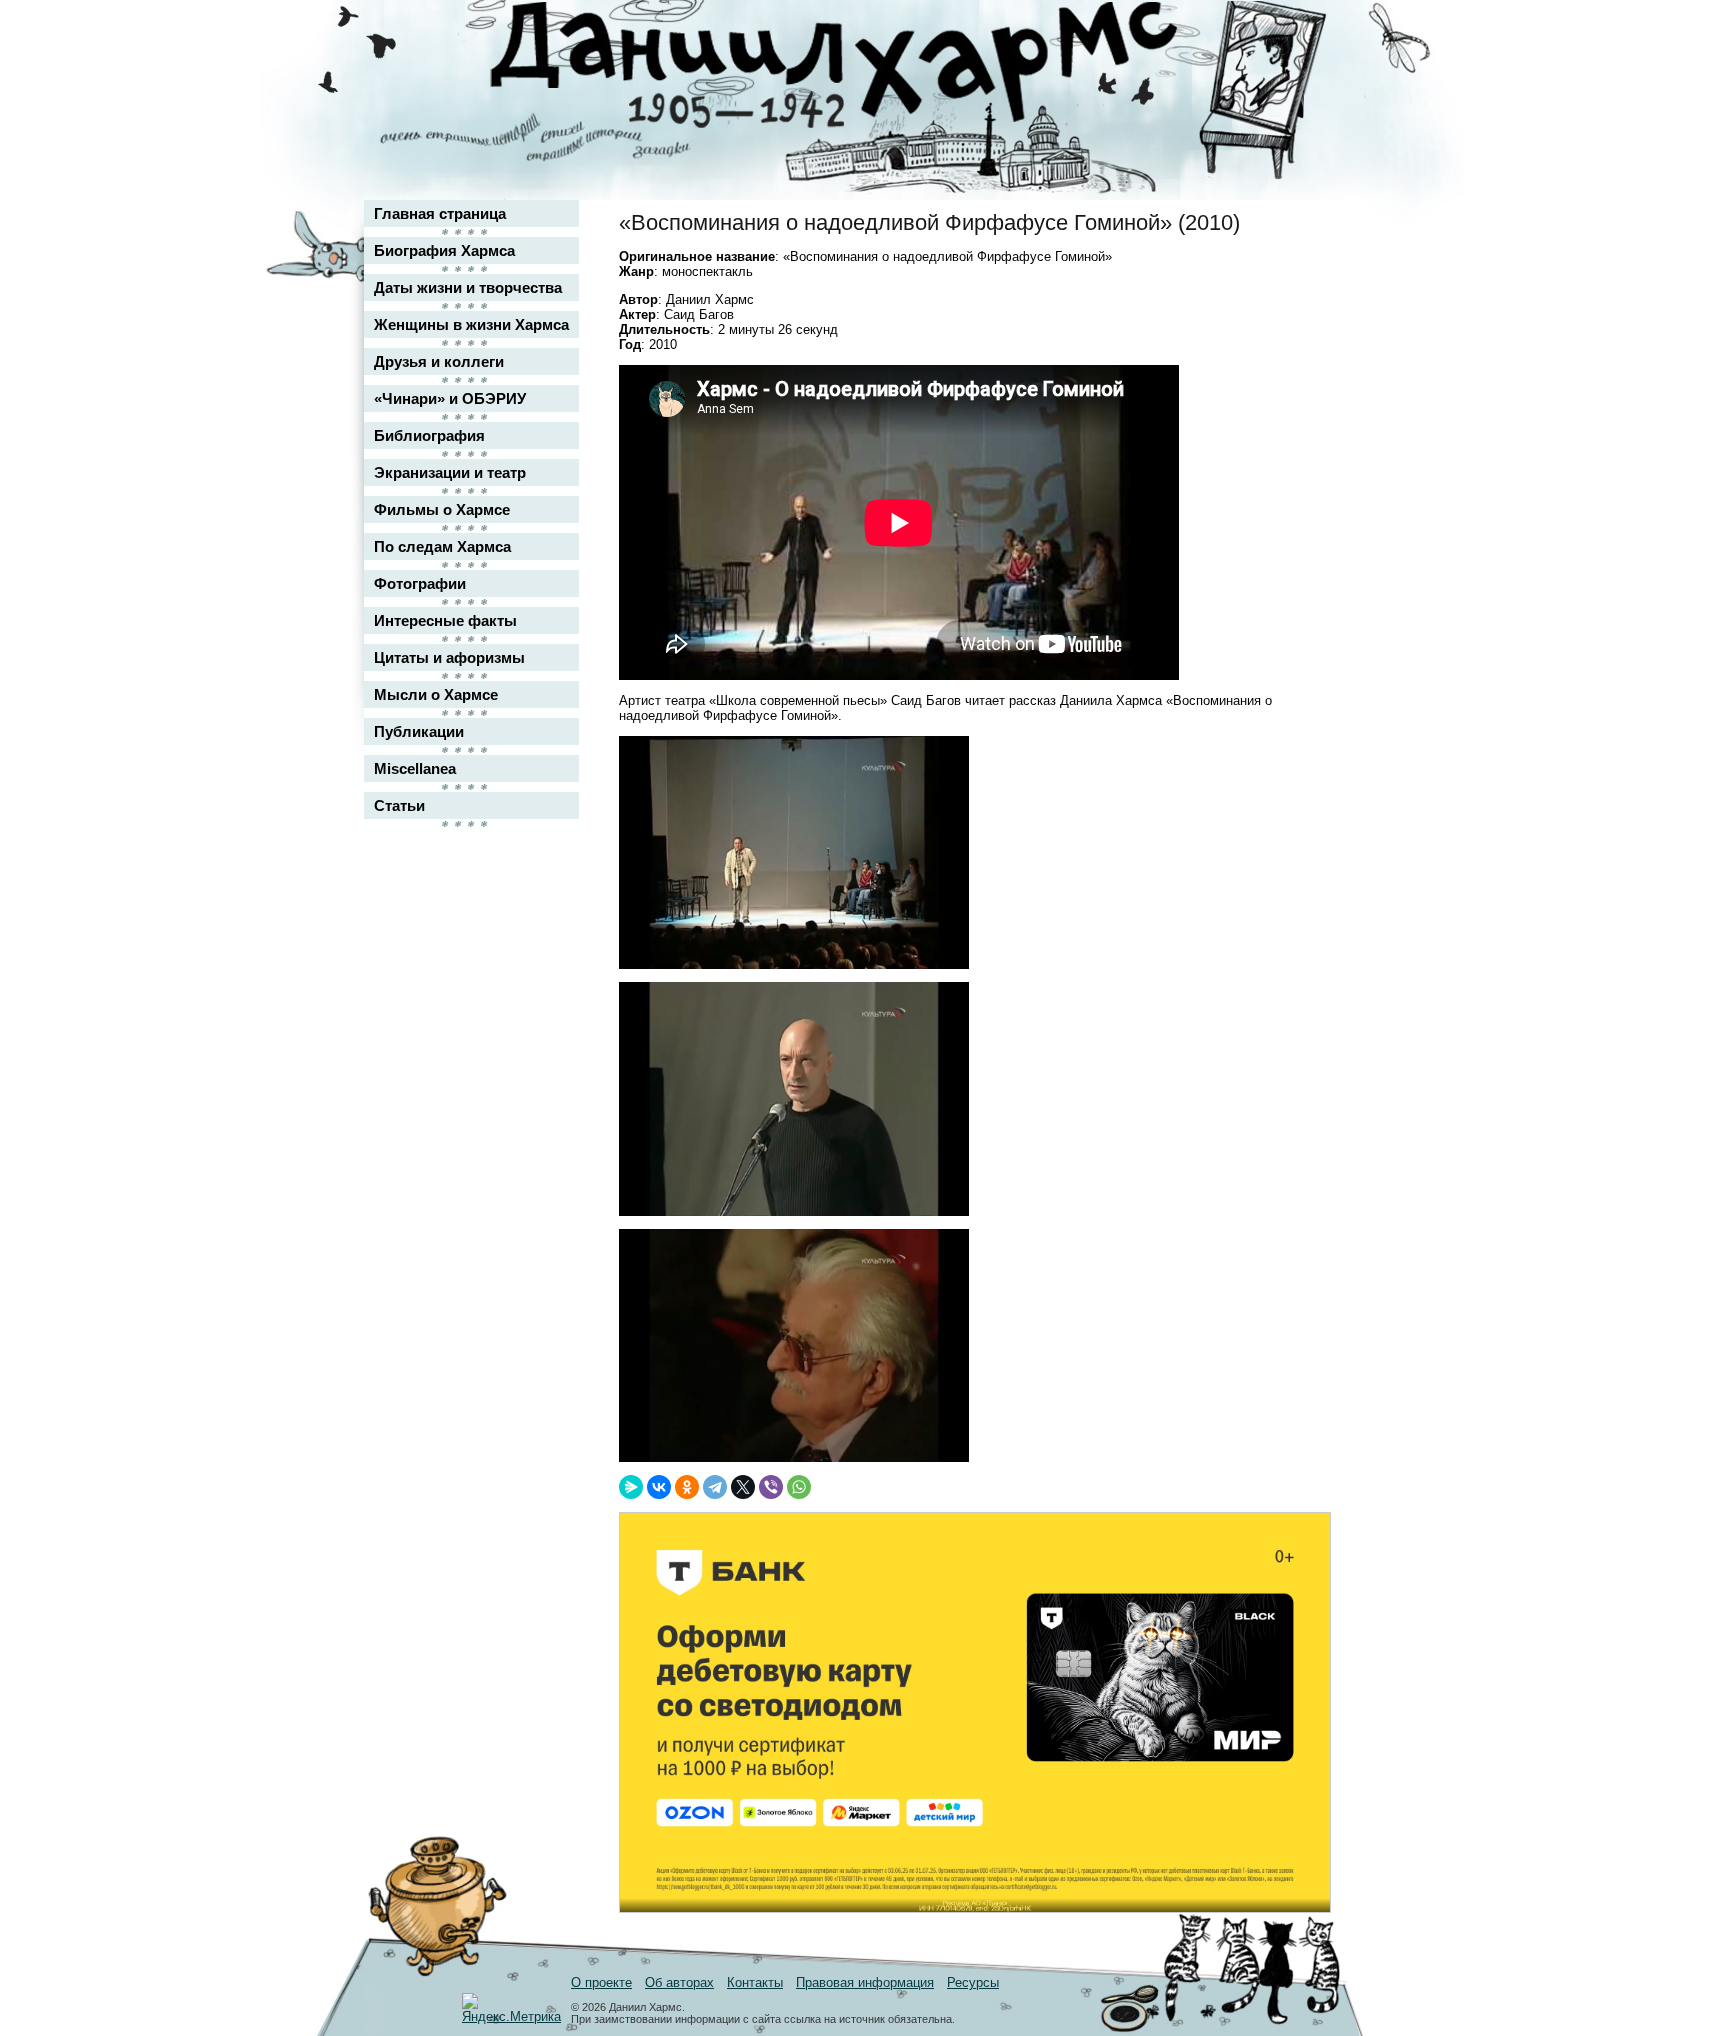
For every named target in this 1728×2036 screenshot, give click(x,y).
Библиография (429, 435)
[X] (743, 1487)
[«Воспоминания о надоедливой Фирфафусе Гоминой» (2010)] (794, 964)
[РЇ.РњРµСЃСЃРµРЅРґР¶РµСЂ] (631, 1487)
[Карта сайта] (1300, 33)
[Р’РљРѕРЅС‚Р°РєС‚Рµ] (659, 1487)
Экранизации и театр (450, 472)
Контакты (755, 1982)
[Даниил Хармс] (871, 65)
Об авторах (679, 1982)
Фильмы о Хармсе (442, 509)
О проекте (601, 1982)
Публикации (419, 731)
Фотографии (420, 583)
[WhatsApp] (799, 1487)
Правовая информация (865, 1982)
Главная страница (440, 213)
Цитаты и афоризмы (449, 657)
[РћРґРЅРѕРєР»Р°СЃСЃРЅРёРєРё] (687, 1487)
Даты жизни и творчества (468, 287)
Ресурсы (973, 1982)
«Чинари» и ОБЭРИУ (450, 398)
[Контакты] (1300, 72)
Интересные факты (445, 620)
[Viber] (771, 1487)
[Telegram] (715, 1487)
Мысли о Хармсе (436, 694)
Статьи (399, 805)
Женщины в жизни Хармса (471, 324)
